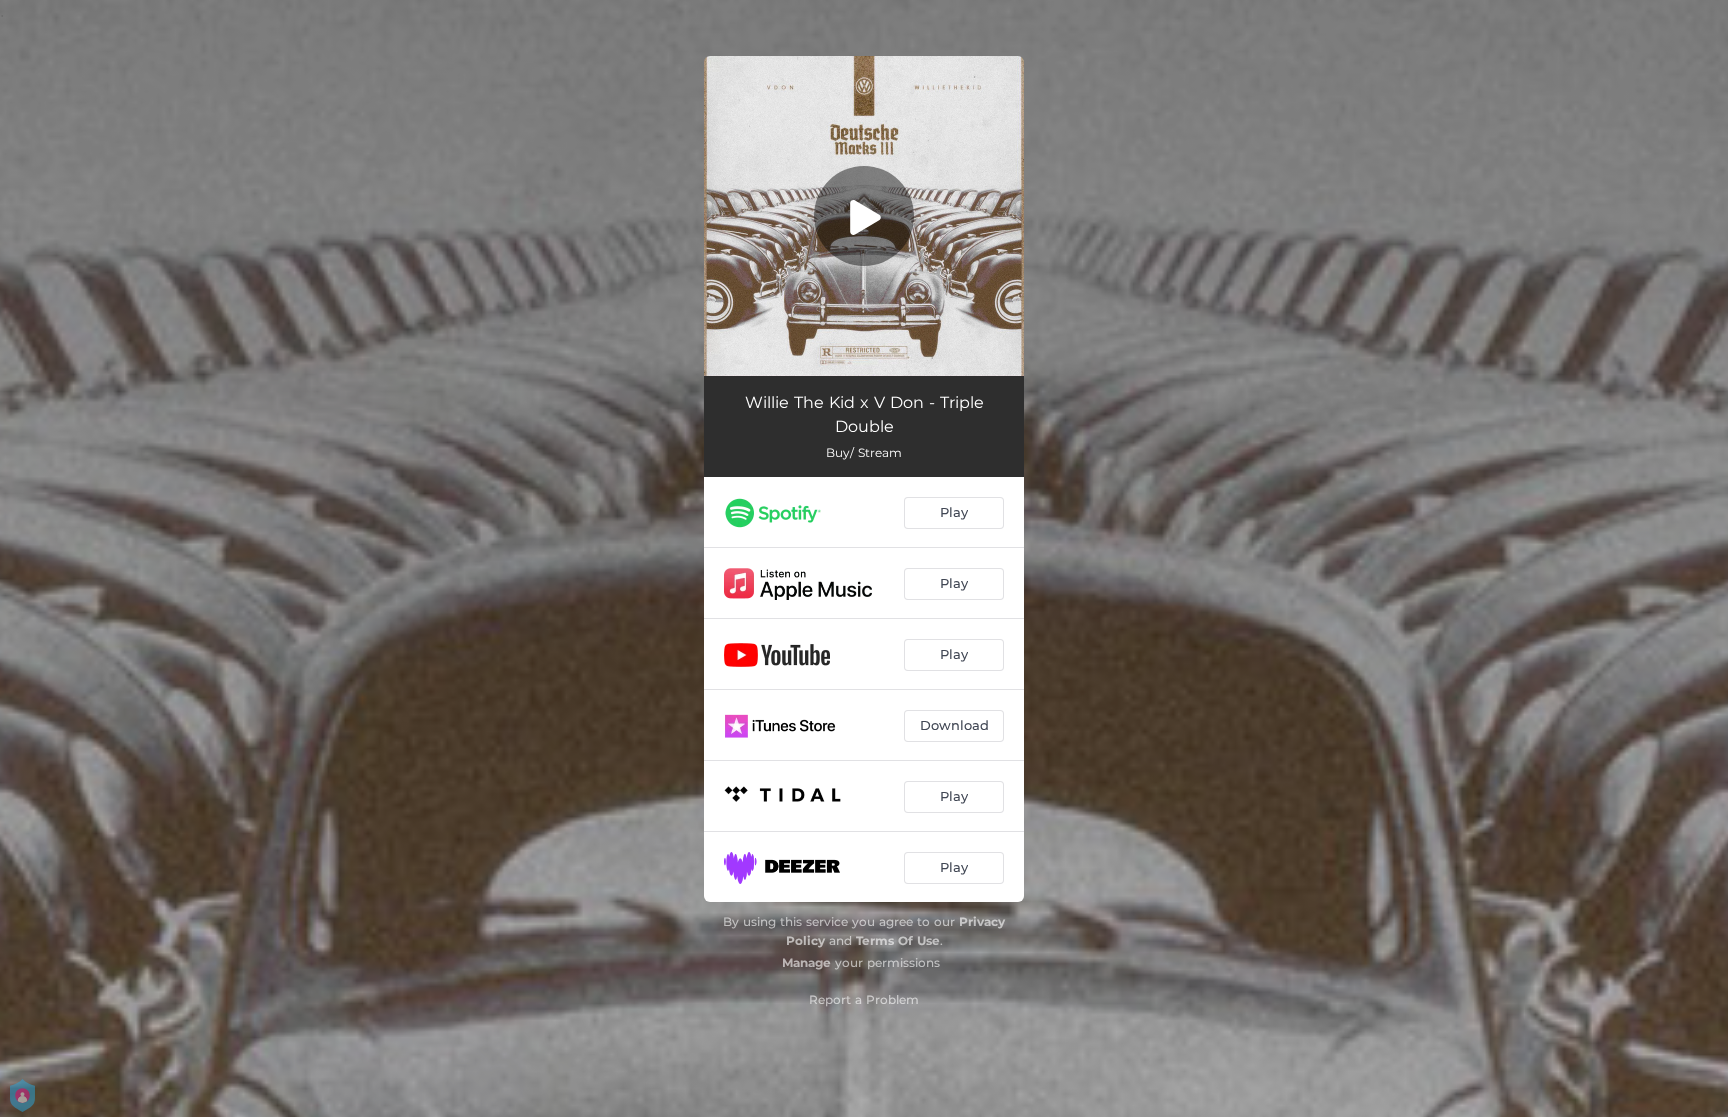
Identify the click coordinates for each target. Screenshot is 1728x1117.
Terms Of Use (898, 940)
